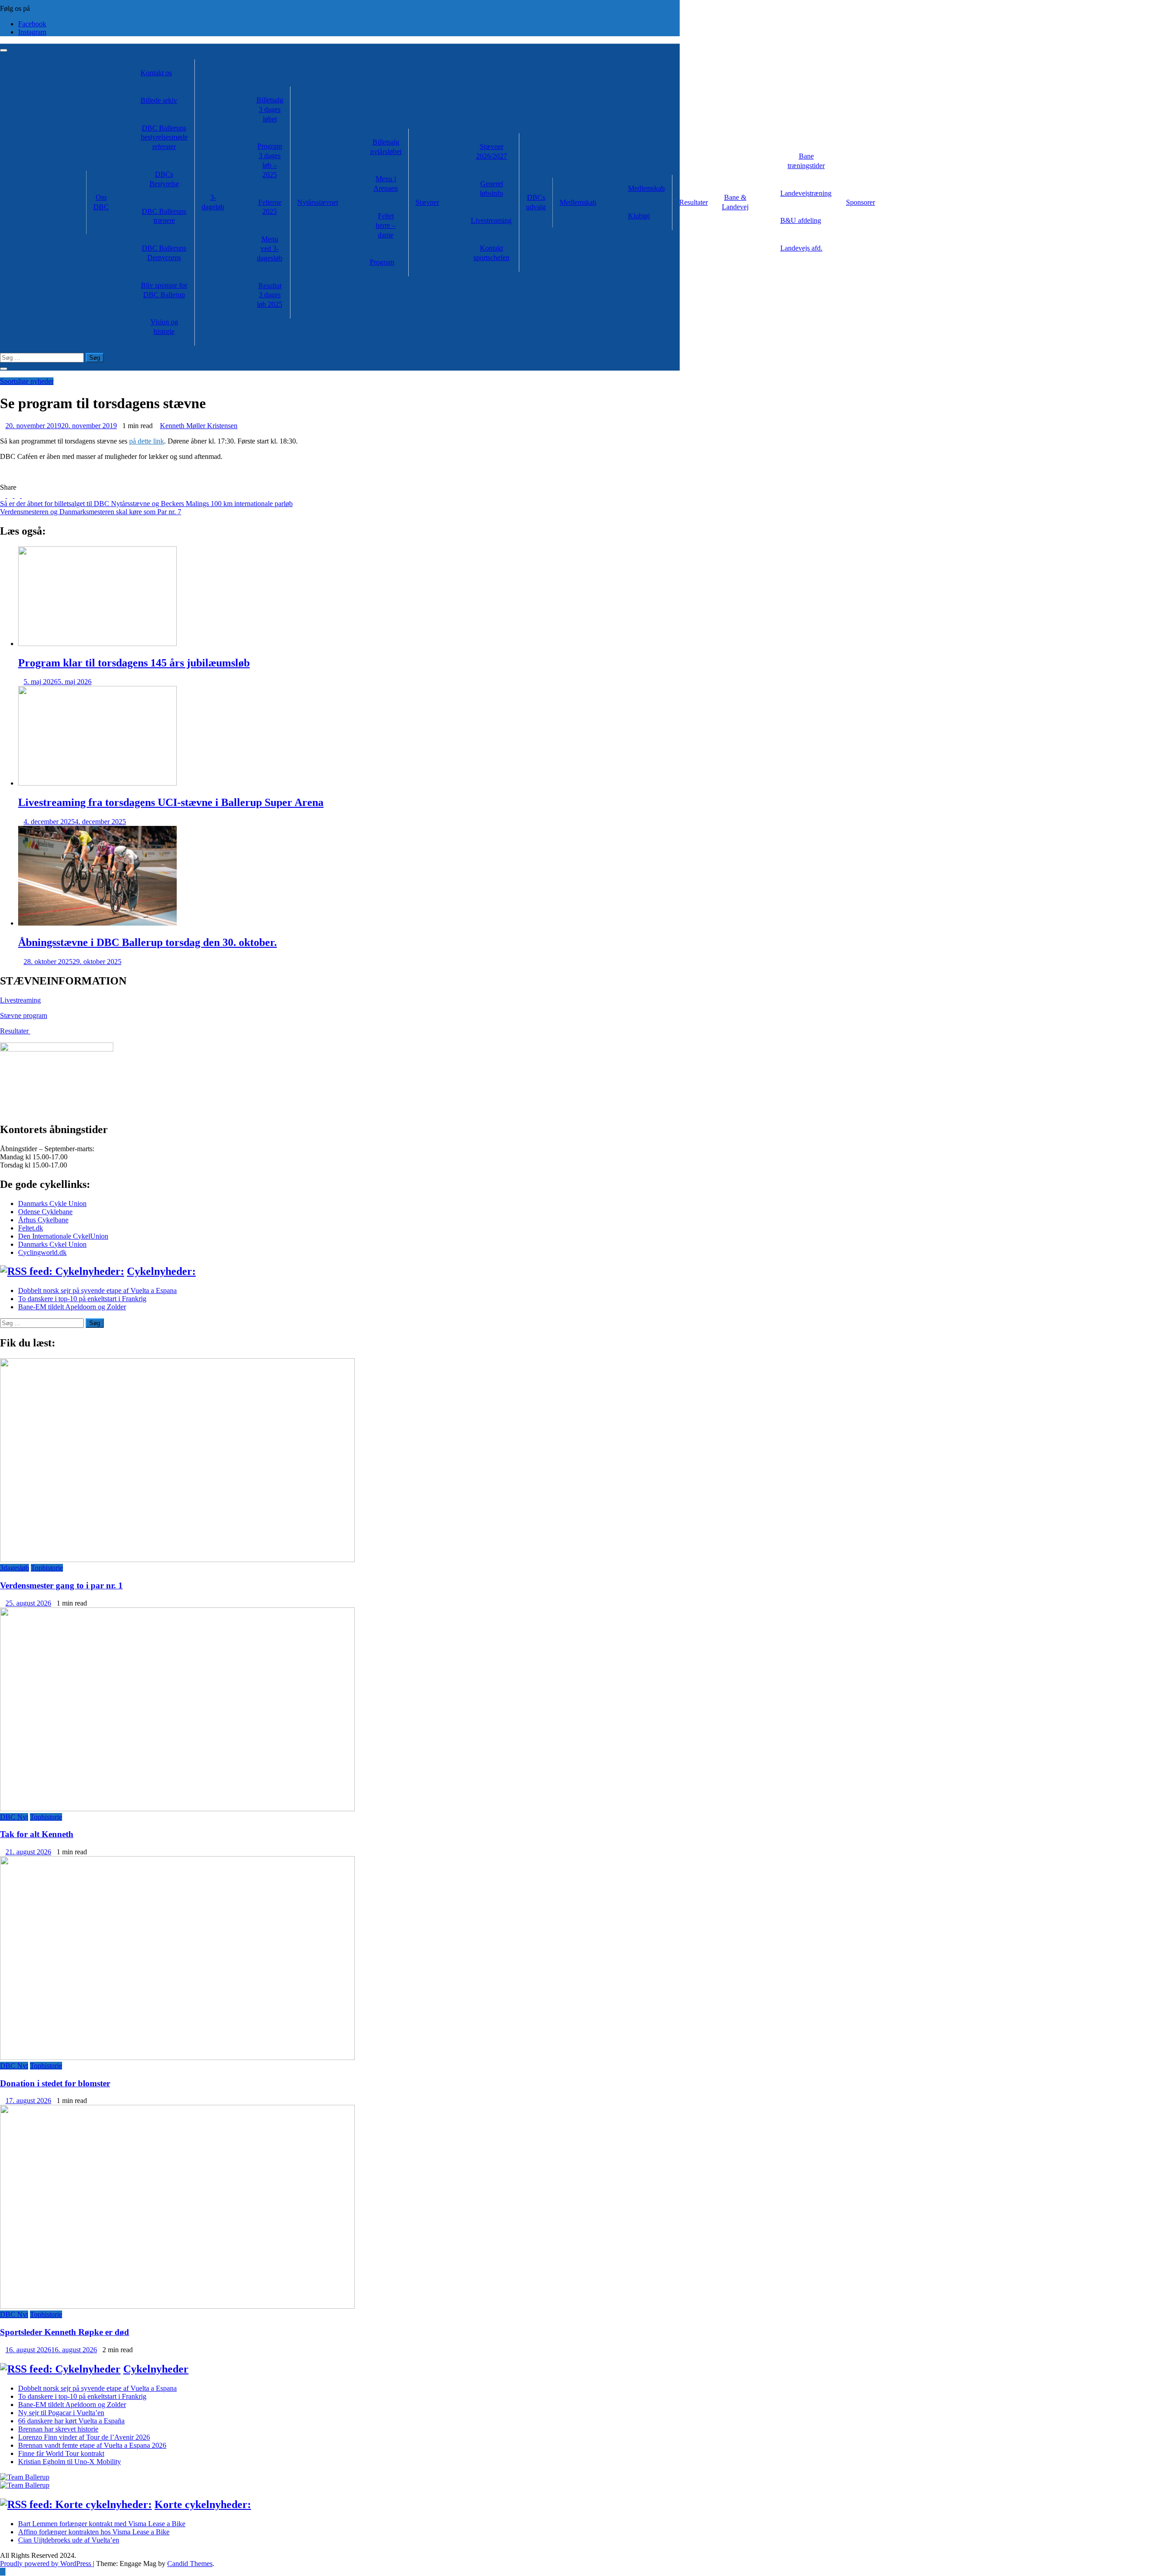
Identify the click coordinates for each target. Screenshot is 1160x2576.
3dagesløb (14, 1568)
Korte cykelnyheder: (203, 2504)
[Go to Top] (3, 2572)
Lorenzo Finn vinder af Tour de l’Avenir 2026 (84, 2437)
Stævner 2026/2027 (492, 151)
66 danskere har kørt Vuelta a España (71, 2421)
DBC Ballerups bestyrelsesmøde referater (164, 137)
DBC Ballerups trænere (164, 216)
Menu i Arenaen (386, 183)
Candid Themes (190, 2564)
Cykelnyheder (156, 2369)
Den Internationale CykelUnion (63, 1236)
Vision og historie (164, 327)
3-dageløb (213, 202)
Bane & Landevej (735, 202)
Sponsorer (860, 202)
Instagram (32, 32)
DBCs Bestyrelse (164, 179)
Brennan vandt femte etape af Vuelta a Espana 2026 (92, 2445)
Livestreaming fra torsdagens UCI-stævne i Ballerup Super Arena (171, 802)
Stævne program (24, 1015)
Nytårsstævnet (318, 202)
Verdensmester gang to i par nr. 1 (61, 1585)
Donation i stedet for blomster (55, 2083)
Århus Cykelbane (43, 1220)
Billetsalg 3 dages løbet (270, 109)
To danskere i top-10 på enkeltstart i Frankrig (82, 1299)
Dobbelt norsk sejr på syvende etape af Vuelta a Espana (97, 1290)
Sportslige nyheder (27, 381)
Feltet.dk (31, 1228)
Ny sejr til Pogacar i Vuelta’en (61, 2413)
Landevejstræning (806, 193)
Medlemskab (578, 202)
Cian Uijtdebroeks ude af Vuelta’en (69, 2540)
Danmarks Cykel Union (52, 1244)
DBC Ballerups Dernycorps (164, 253)
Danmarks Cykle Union (52, 1204)
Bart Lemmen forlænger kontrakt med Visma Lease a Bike (102, 2524)
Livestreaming (491, 220)
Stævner (427, 202)
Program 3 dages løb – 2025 (270, 160)
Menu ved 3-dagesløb (270, 248)
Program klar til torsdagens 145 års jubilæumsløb (134, 663)
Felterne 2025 (270, 207)
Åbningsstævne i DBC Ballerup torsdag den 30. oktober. (147, 942)
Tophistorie (47, 1568)
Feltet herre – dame (386, 225)
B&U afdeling (801, 220)
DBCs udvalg (536, 202)
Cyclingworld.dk (42, 1252)
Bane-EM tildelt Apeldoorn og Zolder (72, 1307)
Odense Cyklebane (45, 1212)
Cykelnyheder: (161, 1271)
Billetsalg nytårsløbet (386, 147)
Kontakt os (156, 73)
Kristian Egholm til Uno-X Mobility (70, 2462)
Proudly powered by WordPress (46, 2564)
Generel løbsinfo (491, 188)
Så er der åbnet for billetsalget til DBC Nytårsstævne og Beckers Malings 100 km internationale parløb (146, 504)
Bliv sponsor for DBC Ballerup (164, 290)
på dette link (147, 441)
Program (382, 262)
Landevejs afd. (801, 248)
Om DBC (101, 202)
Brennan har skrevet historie (58, 2429)
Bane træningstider (806, 161)
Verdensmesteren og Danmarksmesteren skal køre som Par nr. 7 (91, 512)
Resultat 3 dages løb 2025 (270, 295)
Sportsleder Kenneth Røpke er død (65, 2332)
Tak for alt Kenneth (37, 1834)
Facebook (32, 24)
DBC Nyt (14, 1817)
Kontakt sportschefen (491, 253)
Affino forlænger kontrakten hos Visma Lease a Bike (94, 2532)
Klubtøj (639, 216)
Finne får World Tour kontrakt (61, 2453)
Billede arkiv (159, 100)
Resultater (694, 202)
